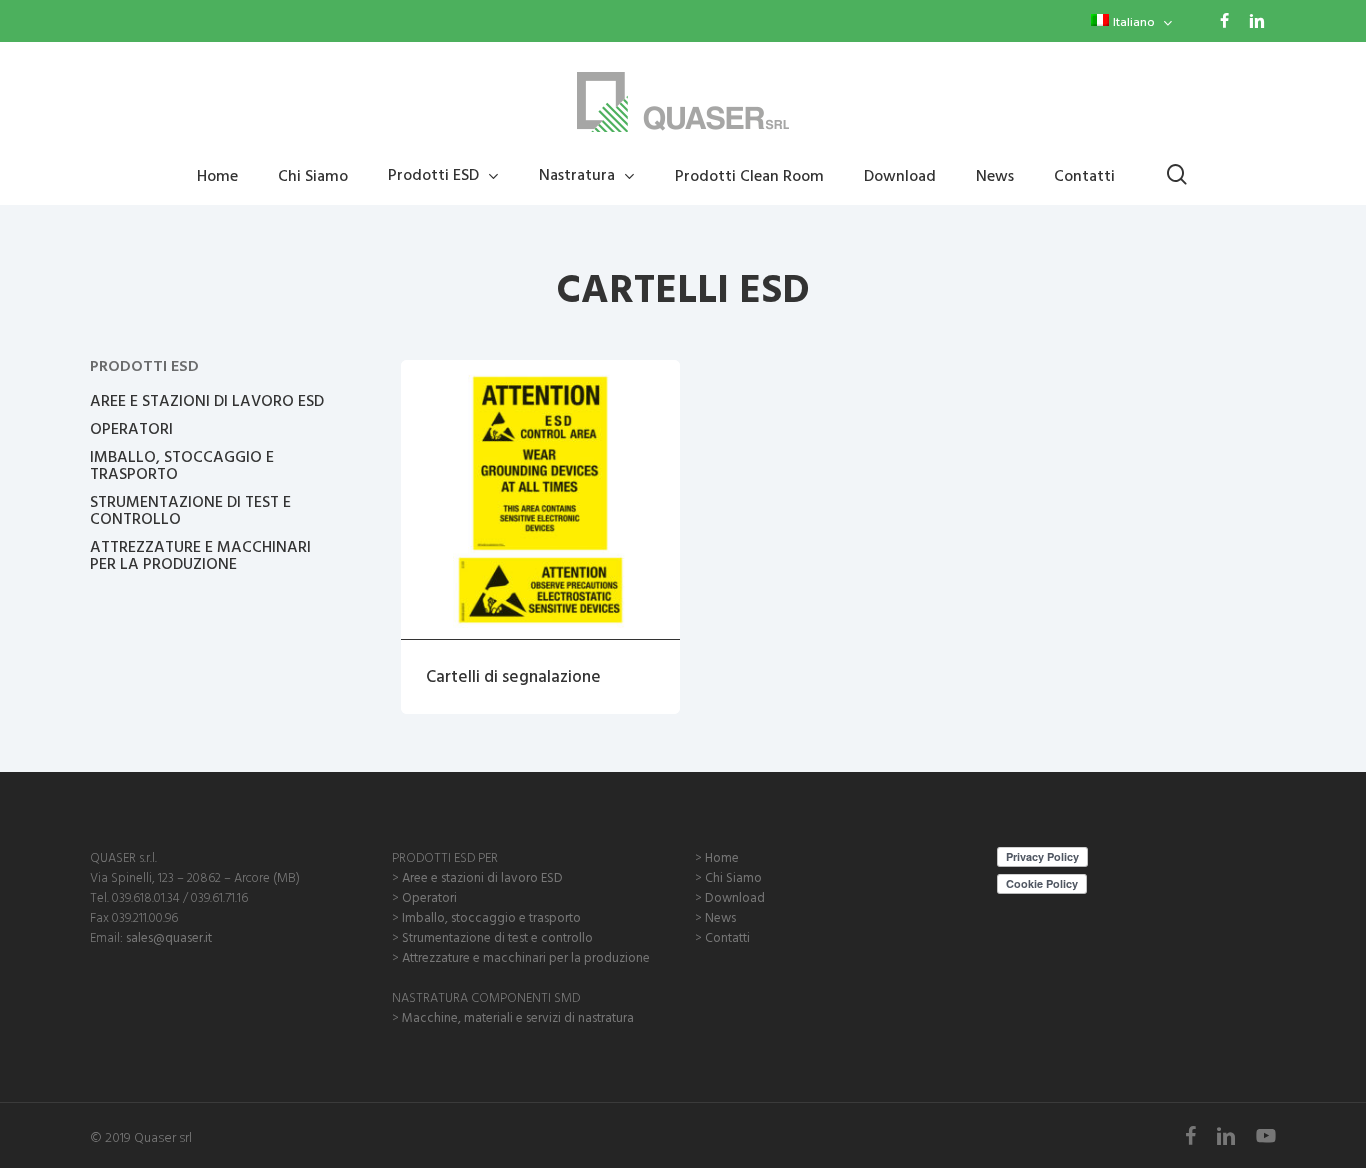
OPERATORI (131, 428)
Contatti (727, 937)
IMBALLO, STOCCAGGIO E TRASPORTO (182, 465)
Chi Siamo (733, 877)
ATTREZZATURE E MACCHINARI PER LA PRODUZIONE (200, 555)
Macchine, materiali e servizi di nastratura (518, 1017)
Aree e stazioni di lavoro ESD (482, 877)
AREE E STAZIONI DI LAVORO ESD (207, 400)
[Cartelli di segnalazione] (540, 499)
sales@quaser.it (169, 937)
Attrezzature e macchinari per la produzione (526, 957)
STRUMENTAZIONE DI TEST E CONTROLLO (190, 510)
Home (722, 857)
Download (735, 897)
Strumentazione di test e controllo (497, 937)
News (720, 917)
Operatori (429, 897)
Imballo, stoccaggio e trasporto (491, 917)
